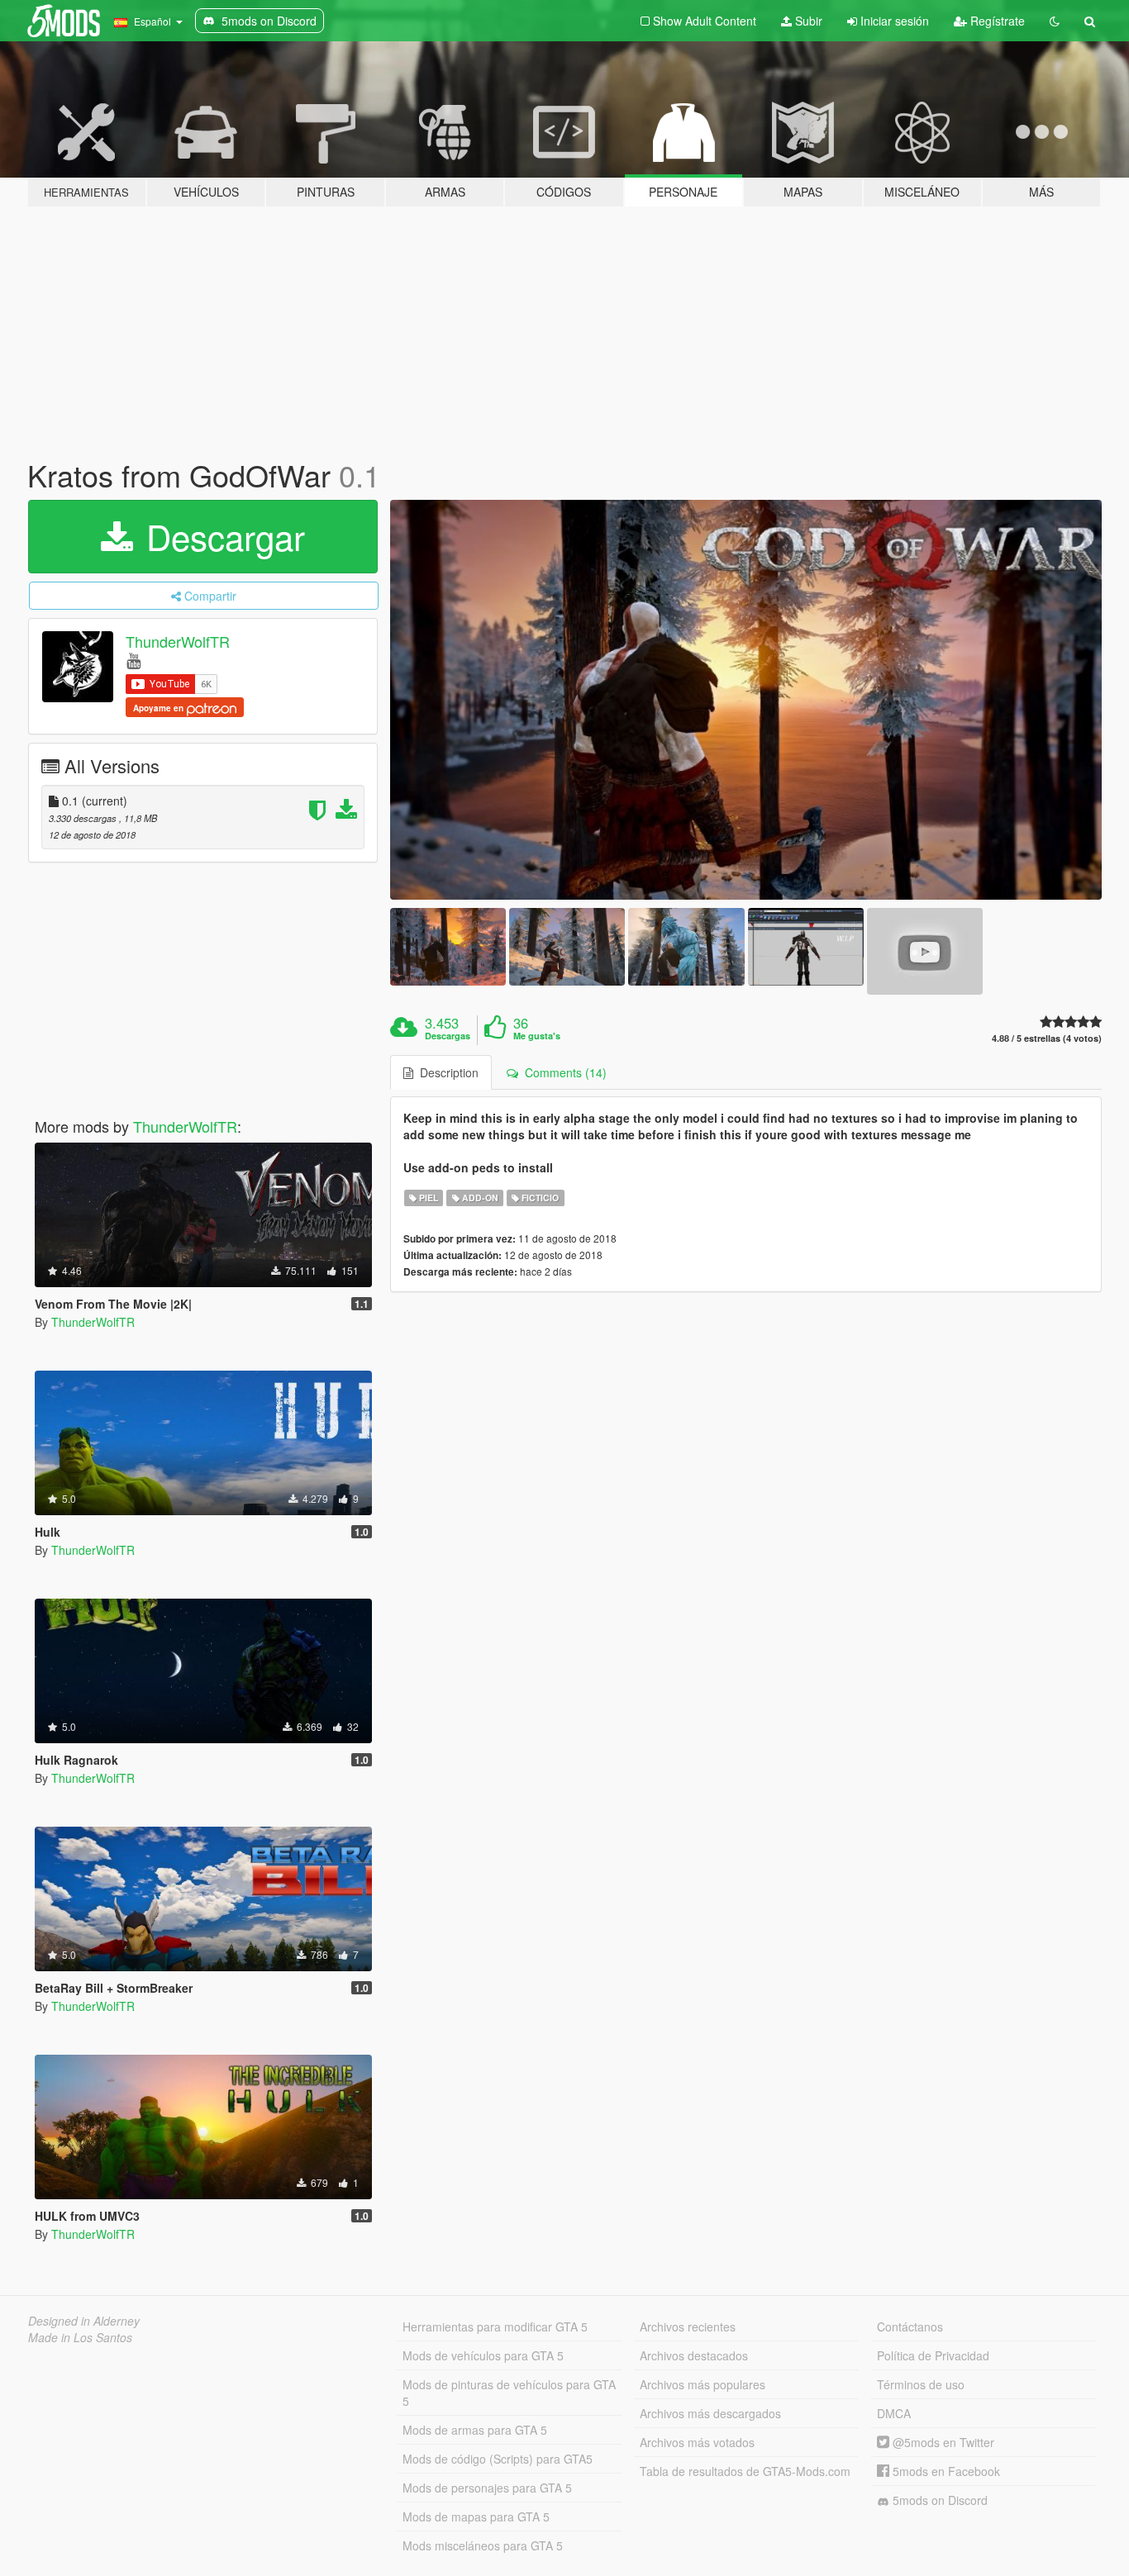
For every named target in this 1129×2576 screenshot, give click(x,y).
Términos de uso (921, 2384)
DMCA (894, 2413)
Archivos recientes (688, 2326)
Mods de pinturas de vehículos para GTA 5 (509, 2393)
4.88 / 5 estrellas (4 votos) (1047, 1038)
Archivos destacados (694, 2355)
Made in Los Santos (80, 2337)
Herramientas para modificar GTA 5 (495, 2326)
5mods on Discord (938, 2500)
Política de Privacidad (933, 2355)
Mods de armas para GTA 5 (475, 2430)
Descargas (448, 1036)
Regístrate (996, 21)
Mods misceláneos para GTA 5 (483, 2545)
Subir (807, 21)
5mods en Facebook (945, 2471)
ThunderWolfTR (178, 641)
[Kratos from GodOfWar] (746, 700)
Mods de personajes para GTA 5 (487, 2488)
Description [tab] (446, 1072)
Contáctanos (910, 2326)
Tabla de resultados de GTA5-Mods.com (745, 2471)
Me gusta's (537, 1036)
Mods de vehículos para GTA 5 (483, 2355)
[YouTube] (133, 660)
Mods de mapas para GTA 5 (476, 2517)
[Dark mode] (1055, 21)
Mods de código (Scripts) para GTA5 (498, 2459)
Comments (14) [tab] (562, 1072)
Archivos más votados (697, 2442)
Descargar (221, 536)
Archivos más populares (703, 2384)
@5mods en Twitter (942, 2442)
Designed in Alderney (84, 2321)
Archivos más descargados (710, 2413)
